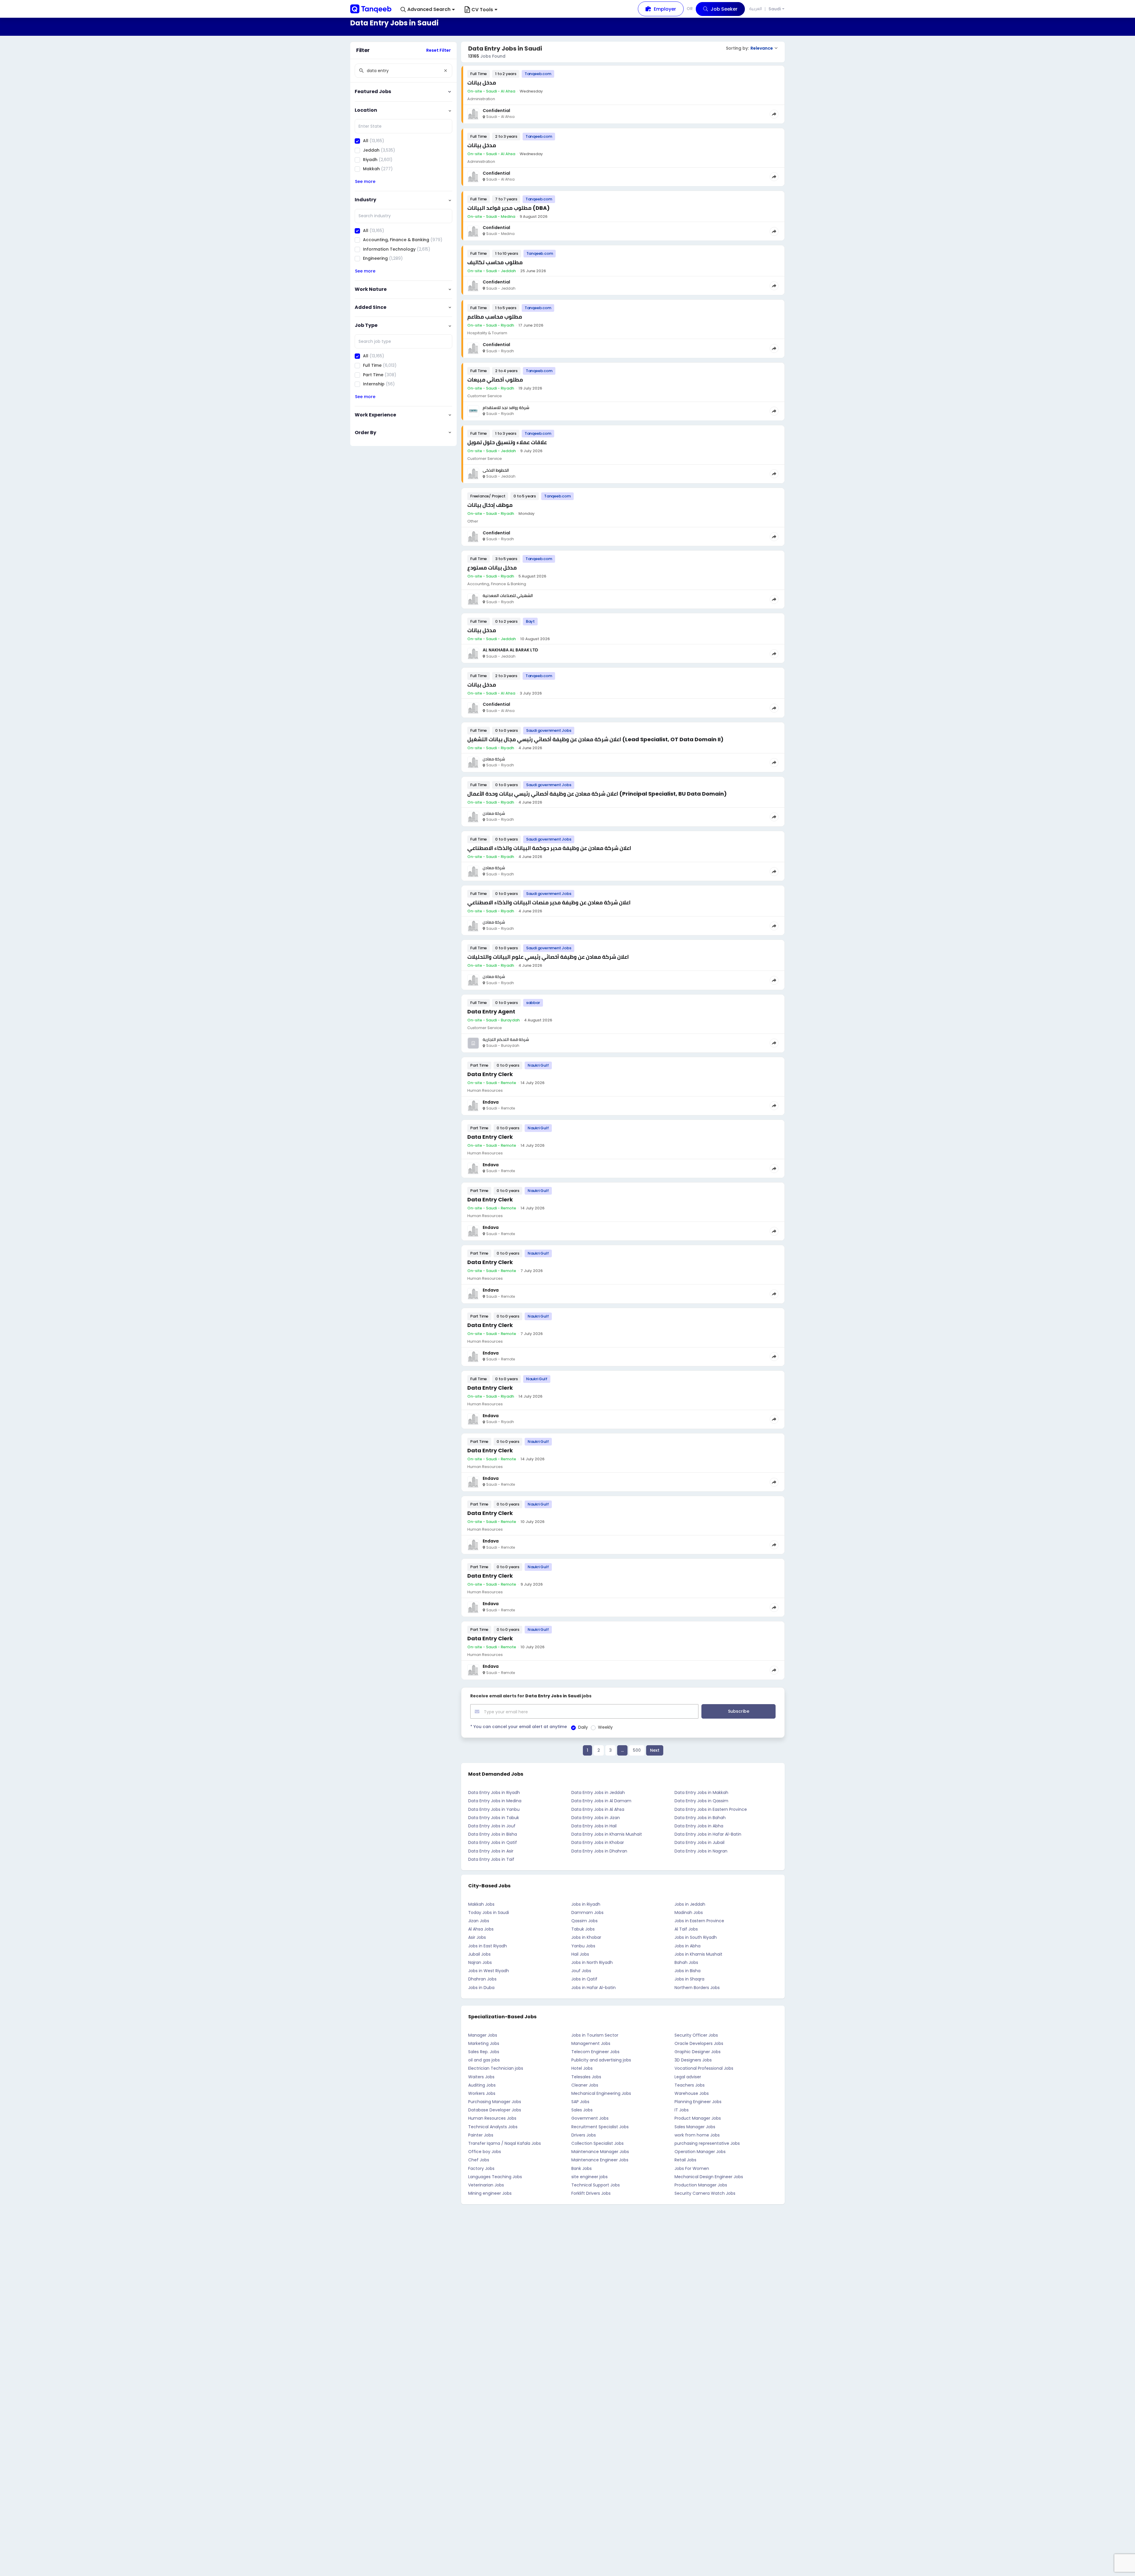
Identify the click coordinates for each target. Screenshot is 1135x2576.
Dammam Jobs (587, 1912)
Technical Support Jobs (596, 2185)
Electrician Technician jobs (496, 2068)
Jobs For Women (692, 2168)
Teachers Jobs (690, 2085)
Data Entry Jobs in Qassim (701, 1801)
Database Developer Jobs (495, 2110)
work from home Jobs (697, 2135)
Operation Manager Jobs (700, 2152)
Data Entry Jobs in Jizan (596, 1818)
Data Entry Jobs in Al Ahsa (598, 1809)
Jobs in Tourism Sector (595, 2035)
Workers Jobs (482, 2093)
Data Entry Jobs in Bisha (493, 1834)
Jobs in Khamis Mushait (698, 1954)
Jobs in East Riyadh (488, 1946)
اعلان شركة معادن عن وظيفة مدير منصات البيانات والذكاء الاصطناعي (549, 902)
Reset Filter (438, 50)
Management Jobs (591, 2043)
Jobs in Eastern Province (699, 1921)
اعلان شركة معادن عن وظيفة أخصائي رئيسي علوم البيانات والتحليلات (548, 957)
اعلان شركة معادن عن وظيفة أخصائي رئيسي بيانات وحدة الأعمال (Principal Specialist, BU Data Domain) (597, 794)
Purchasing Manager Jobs (495, 2102)
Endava (491, 1102)
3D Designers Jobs (693, 2060)
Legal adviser (688, 2077)
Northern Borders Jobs (697, 1988)
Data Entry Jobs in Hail (594, 1826)
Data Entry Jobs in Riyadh (494, 1793)
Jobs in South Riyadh (696, 1937)
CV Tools (482, 10)
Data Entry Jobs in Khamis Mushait (607, 1834)
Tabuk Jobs (583, 1929)
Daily (583, 1727)
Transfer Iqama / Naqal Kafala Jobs (505, 2143)
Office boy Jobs (485, 2152)
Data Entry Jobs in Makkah (701, 1793)
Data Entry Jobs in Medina (495, 1801)
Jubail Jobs (479, 1954)
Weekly (605, 1727)
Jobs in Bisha (688, 1971)
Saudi (775, 9)
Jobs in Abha (688, 1946)
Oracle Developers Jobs (699, 2043)
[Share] (774, 114)
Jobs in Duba (481, 1988)
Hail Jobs (580, 1954)
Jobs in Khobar (586, 1937)
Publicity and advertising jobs (601, 2060)
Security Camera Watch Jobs (705, 2193)
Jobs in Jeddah (690, 1904)
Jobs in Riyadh (586, 1904)
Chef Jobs (479, 2160)
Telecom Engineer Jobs (595, 2052)
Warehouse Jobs (692, 2093)
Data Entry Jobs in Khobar (598, 1842)
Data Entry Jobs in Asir (491, 1851)
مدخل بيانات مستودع (492, 568)
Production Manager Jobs (701, 2185)
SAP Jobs (580, 2102)
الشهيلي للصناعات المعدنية (508, 596)
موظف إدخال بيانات (490, 505)
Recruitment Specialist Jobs (600, 2127)
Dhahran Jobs (482, 1979)
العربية (756, 9)
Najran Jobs (480, 1962)
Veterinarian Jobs (486, 2185)
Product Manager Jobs (698, 2118)
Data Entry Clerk (490, 1074)
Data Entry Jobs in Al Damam (601, 1801)
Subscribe (739, 1711)
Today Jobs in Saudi (489, 1912)
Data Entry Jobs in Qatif (493, 1842)
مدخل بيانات (482, 83)
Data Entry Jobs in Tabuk (494, 1818)
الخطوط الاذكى (496, 470)
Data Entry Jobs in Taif (491, 1859)
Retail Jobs (685, 2160)
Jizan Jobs (479, 1921)
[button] (428, 10)
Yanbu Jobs (583, 1946)
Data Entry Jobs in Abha (699, 1826)
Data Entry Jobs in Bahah (700, 1818)
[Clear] (445, 71)
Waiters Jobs (481, 2077)
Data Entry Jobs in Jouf (492, 1826)
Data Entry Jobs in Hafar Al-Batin (708, 1834)
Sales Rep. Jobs (484, 2052)
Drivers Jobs (584, 2135)
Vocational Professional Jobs (704, 2068)
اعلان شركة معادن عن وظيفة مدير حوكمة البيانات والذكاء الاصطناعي (549, 848)
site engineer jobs (590, 2177)
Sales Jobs (582, 2110)
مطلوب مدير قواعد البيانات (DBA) (509, 208)
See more (365, 181)
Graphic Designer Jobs (698, 2052)
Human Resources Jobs (492, 2118)
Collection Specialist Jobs (598, 2143)
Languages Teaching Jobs (495, 2177)
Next (655, 1750)
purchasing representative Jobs (707, 2143)
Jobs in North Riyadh (592, 1962)
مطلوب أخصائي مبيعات (495, 380)
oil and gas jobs (484, 2060)
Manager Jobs (483, 2035)
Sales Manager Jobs (695, 2127)
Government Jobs (590, 2118)
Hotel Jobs (582, 2068)
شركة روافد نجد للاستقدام (506, 408)
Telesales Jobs (586, 2077)
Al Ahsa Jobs (481, 1929)
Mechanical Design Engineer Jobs (709, 2177)
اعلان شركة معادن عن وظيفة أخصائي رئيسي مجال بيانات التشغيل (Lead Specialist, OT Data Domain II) (595, 739)
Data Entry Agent (491, 1012)
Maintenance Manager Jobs (600, 2152)
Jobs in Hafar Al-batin (594, 1988)
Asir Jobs (477, 1937)
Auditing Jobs (482, 2085)
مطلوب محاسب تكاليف (495, 262)
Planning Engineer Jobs (698, 2102)
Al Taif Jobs (686, 1929)
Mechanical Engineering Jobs (601, 2093)
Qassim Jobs (584, 1921)
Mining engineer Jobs (490, 2193)
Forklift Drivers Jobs (591, 2193)
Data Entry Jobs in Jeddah (598, 1793)
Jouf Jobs (581, 1971)
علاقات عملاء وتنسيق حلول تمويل (507, 442)
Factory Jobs (481, 2168)
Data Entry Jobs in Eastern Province (711, 1809)
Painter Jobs (481, 2135)
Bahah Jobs (686, 1962)
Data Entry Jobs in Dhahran (599, 1851)
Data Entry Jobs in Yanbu (494, 1809)
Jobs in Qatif (584, 1979)
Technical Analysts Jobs (493, 2127)
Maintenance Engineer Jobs (600, 2160)
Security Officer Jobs (696, 2035)
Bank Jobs (582, 2168)
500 (637, 1750)
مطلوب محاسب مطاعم (495, 317)
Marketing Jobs (484, 2043)
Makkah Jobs (481, 1904)
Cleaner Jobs (585, 2085)
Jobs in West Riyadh (489, 1971)
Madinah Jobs (689, 1912)
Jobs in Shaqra (689, 1979)
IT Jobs (682, 2110)
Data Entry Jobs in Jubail (699, 1842)
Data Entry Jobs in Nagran (701, 1851)
